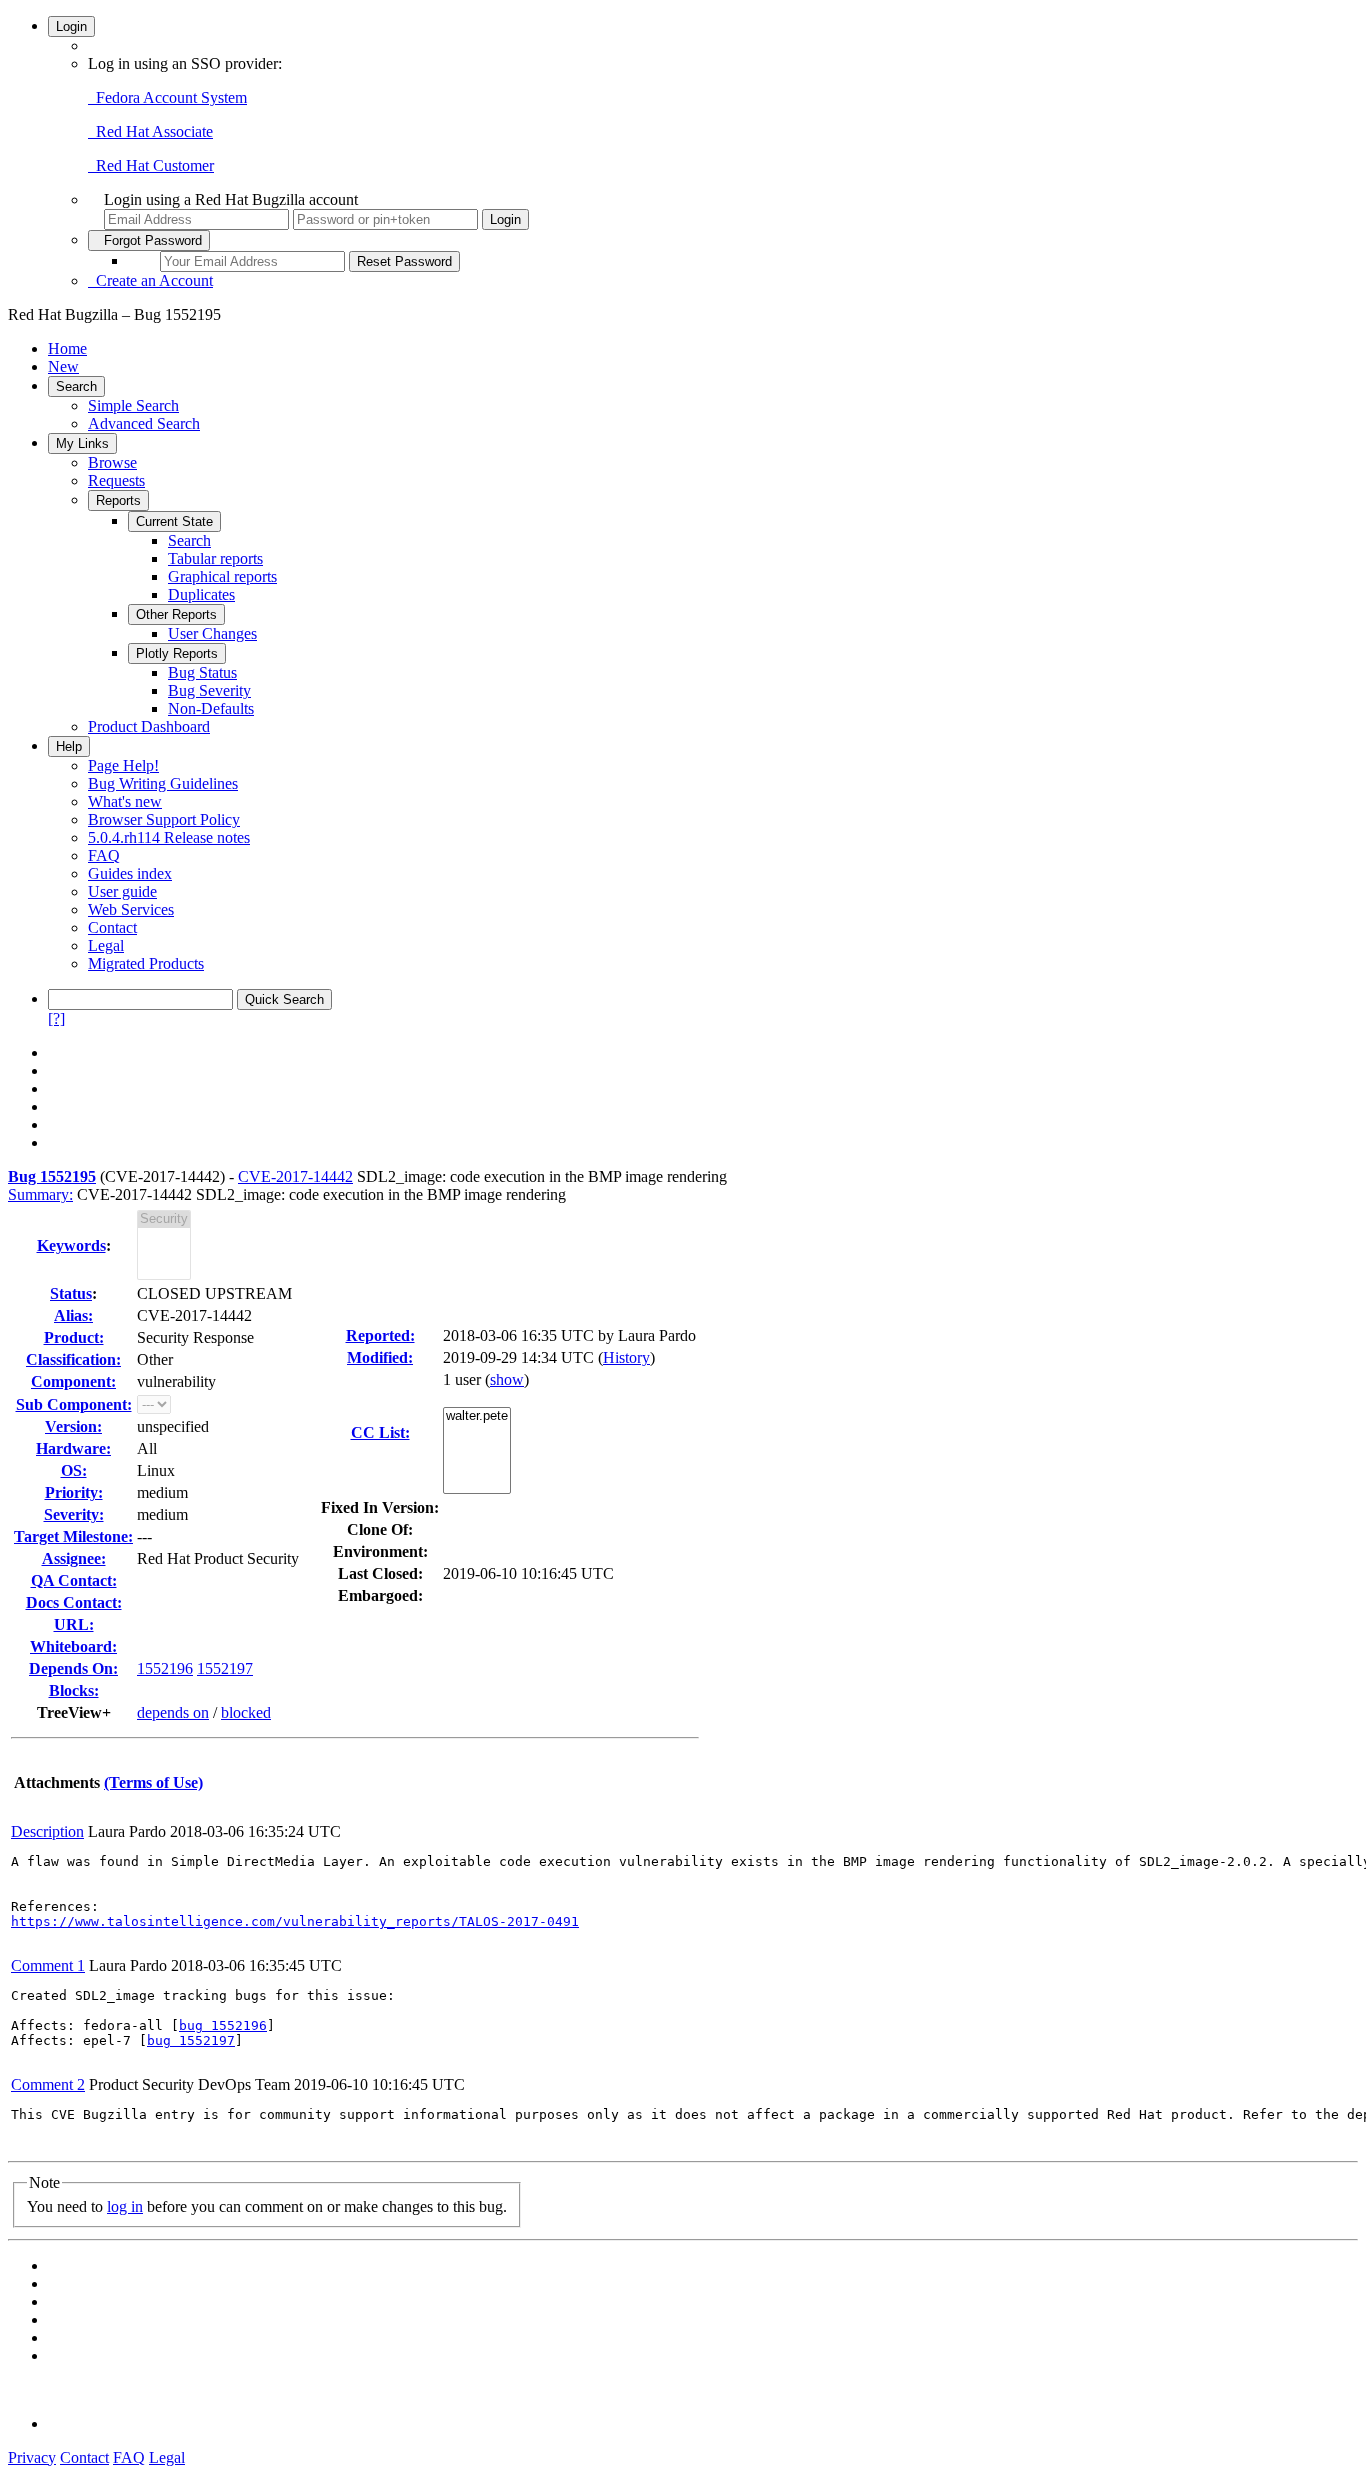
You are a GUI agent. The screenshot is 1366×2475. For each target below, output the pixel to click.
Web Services (131, 909)
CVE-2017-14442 (295, 1176)
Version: (73, 1426)
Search (76, 386)
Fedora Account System (167, 97)
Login (71, 26)
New (63, 366)
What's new (125, 801)
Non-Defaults (211, 708)
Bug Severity (209, 690)
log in (125, 2206)
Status (71, 1293)
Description (47, 1831)
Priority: (74, 1492)
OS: (74, 1470)
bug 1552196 (223, 2025)
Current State (174, 521)
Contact (112, 927)
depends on (173, 1712)
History (626, 1357)
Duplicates (201, 594)
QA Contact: (74, 1580)
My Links (82, 443)
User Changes (212, 633)
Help (69, 746)
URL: (74, 1624)
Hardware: (73, 1448)
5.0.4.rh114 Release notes (169, 837)
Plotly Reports (177, 653)
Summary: (40, 1194)
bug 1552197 (191, 2040)
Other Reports (176, 614)
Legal (106, 945)
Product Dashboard (149, 726)
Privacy (32, 2457)
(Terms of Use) (153, 1782)
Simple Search (133, 405)
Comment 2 (48, 2084)
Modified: (380, 1357)
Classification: (73, 1359)
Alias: (73, 1315)
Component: (73, 1381)
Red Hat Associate (150, 131)
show (507, 1379)
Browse (112, 462)
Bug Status (202, 672)
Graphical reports (222, 576)
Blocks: (74, 1690)
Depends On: (73, 1668)
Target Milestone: (73, 1536)
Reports (118, 500)
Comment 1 (48, 1965)
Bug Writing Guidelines (163, 783)
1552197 (225, 1668)
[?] (56, 1018)
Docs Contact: (74, 1602)
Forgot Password (149, 240)
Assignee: (74, 1558)
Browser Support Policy (164, 819)
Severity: (74, 1514)
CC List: (380, 1432)
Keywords (71, 1245)
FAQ (104, 855)
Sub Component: (74, 1404)
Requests (116, 480)
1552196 (165, 1668)
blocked (246, 1712)
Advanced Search (144, 423)
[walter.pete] (477, 1416)
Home (67, 348)
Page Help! (123, 765)
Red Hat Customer (151, 165)
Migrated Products (146, 963)
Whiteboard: (73, 1646)
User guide (122, 891)
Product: (74, 1337)
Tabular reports (215, 558)
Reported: (380, 1335)
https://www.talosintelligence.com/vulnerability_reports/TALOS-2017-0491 (295, 1921)
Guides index (130, 873)
